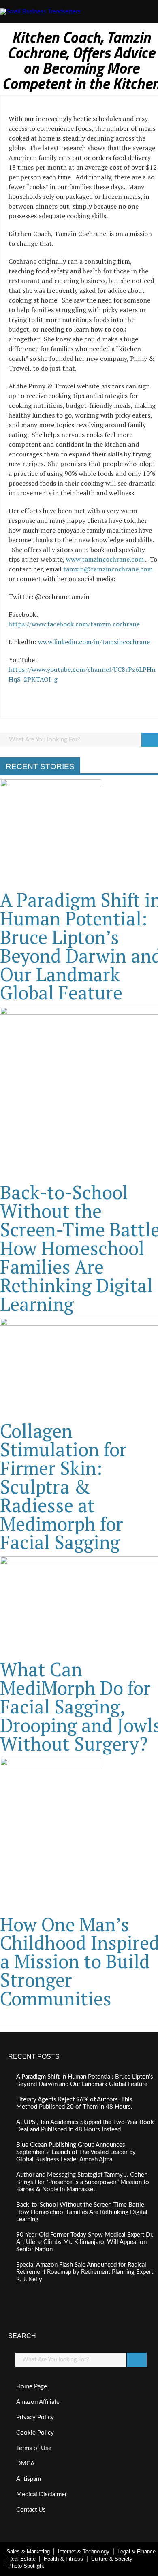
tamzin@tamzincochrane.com (108, 569)
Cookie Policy (35, 2433)
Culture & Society (112, 2559)
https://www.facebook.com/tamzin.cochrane (74, 624)
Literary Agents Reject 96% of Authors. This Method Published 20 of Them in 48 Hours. (74, 2103)
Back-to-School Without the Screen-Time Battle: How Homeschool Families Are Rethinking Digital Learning (82, 2212)
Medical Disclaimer (42, 2494)
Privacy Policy (35, 2417)
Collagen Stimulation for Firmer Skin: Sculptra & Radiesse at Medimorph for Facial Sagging (63, 1486)
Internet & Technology (84, 2551)
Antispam (29, 2479)
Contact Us (31, 2510)
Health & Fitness (63, 2559)
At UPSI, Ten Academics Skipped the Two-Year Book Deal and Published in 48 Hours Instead (85, 2126)
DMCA (25, 2464)
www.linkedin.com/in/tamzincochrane (94, 642)
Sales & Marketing (28, 2551)
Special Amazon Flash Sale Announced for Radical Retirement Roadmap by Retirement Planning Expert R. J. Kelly (85, 2272)
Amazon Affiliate (38, 2402)
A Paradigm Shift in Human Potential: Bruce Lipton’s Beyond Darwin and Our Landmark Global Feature (85, 2081)
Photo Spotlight (26, 2566)
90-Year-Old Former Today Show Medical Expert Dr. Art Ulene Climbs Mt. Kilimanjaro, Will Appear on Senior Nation (85, 2242)
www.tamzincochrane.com (105, 559)
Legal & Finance (137, 2551)
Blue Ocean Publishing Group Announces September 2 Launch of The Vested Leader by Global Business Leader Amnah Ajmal (76, 2152)
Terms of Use (34, 2448)
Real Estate (22, 2559)
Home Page (32, 2387)
